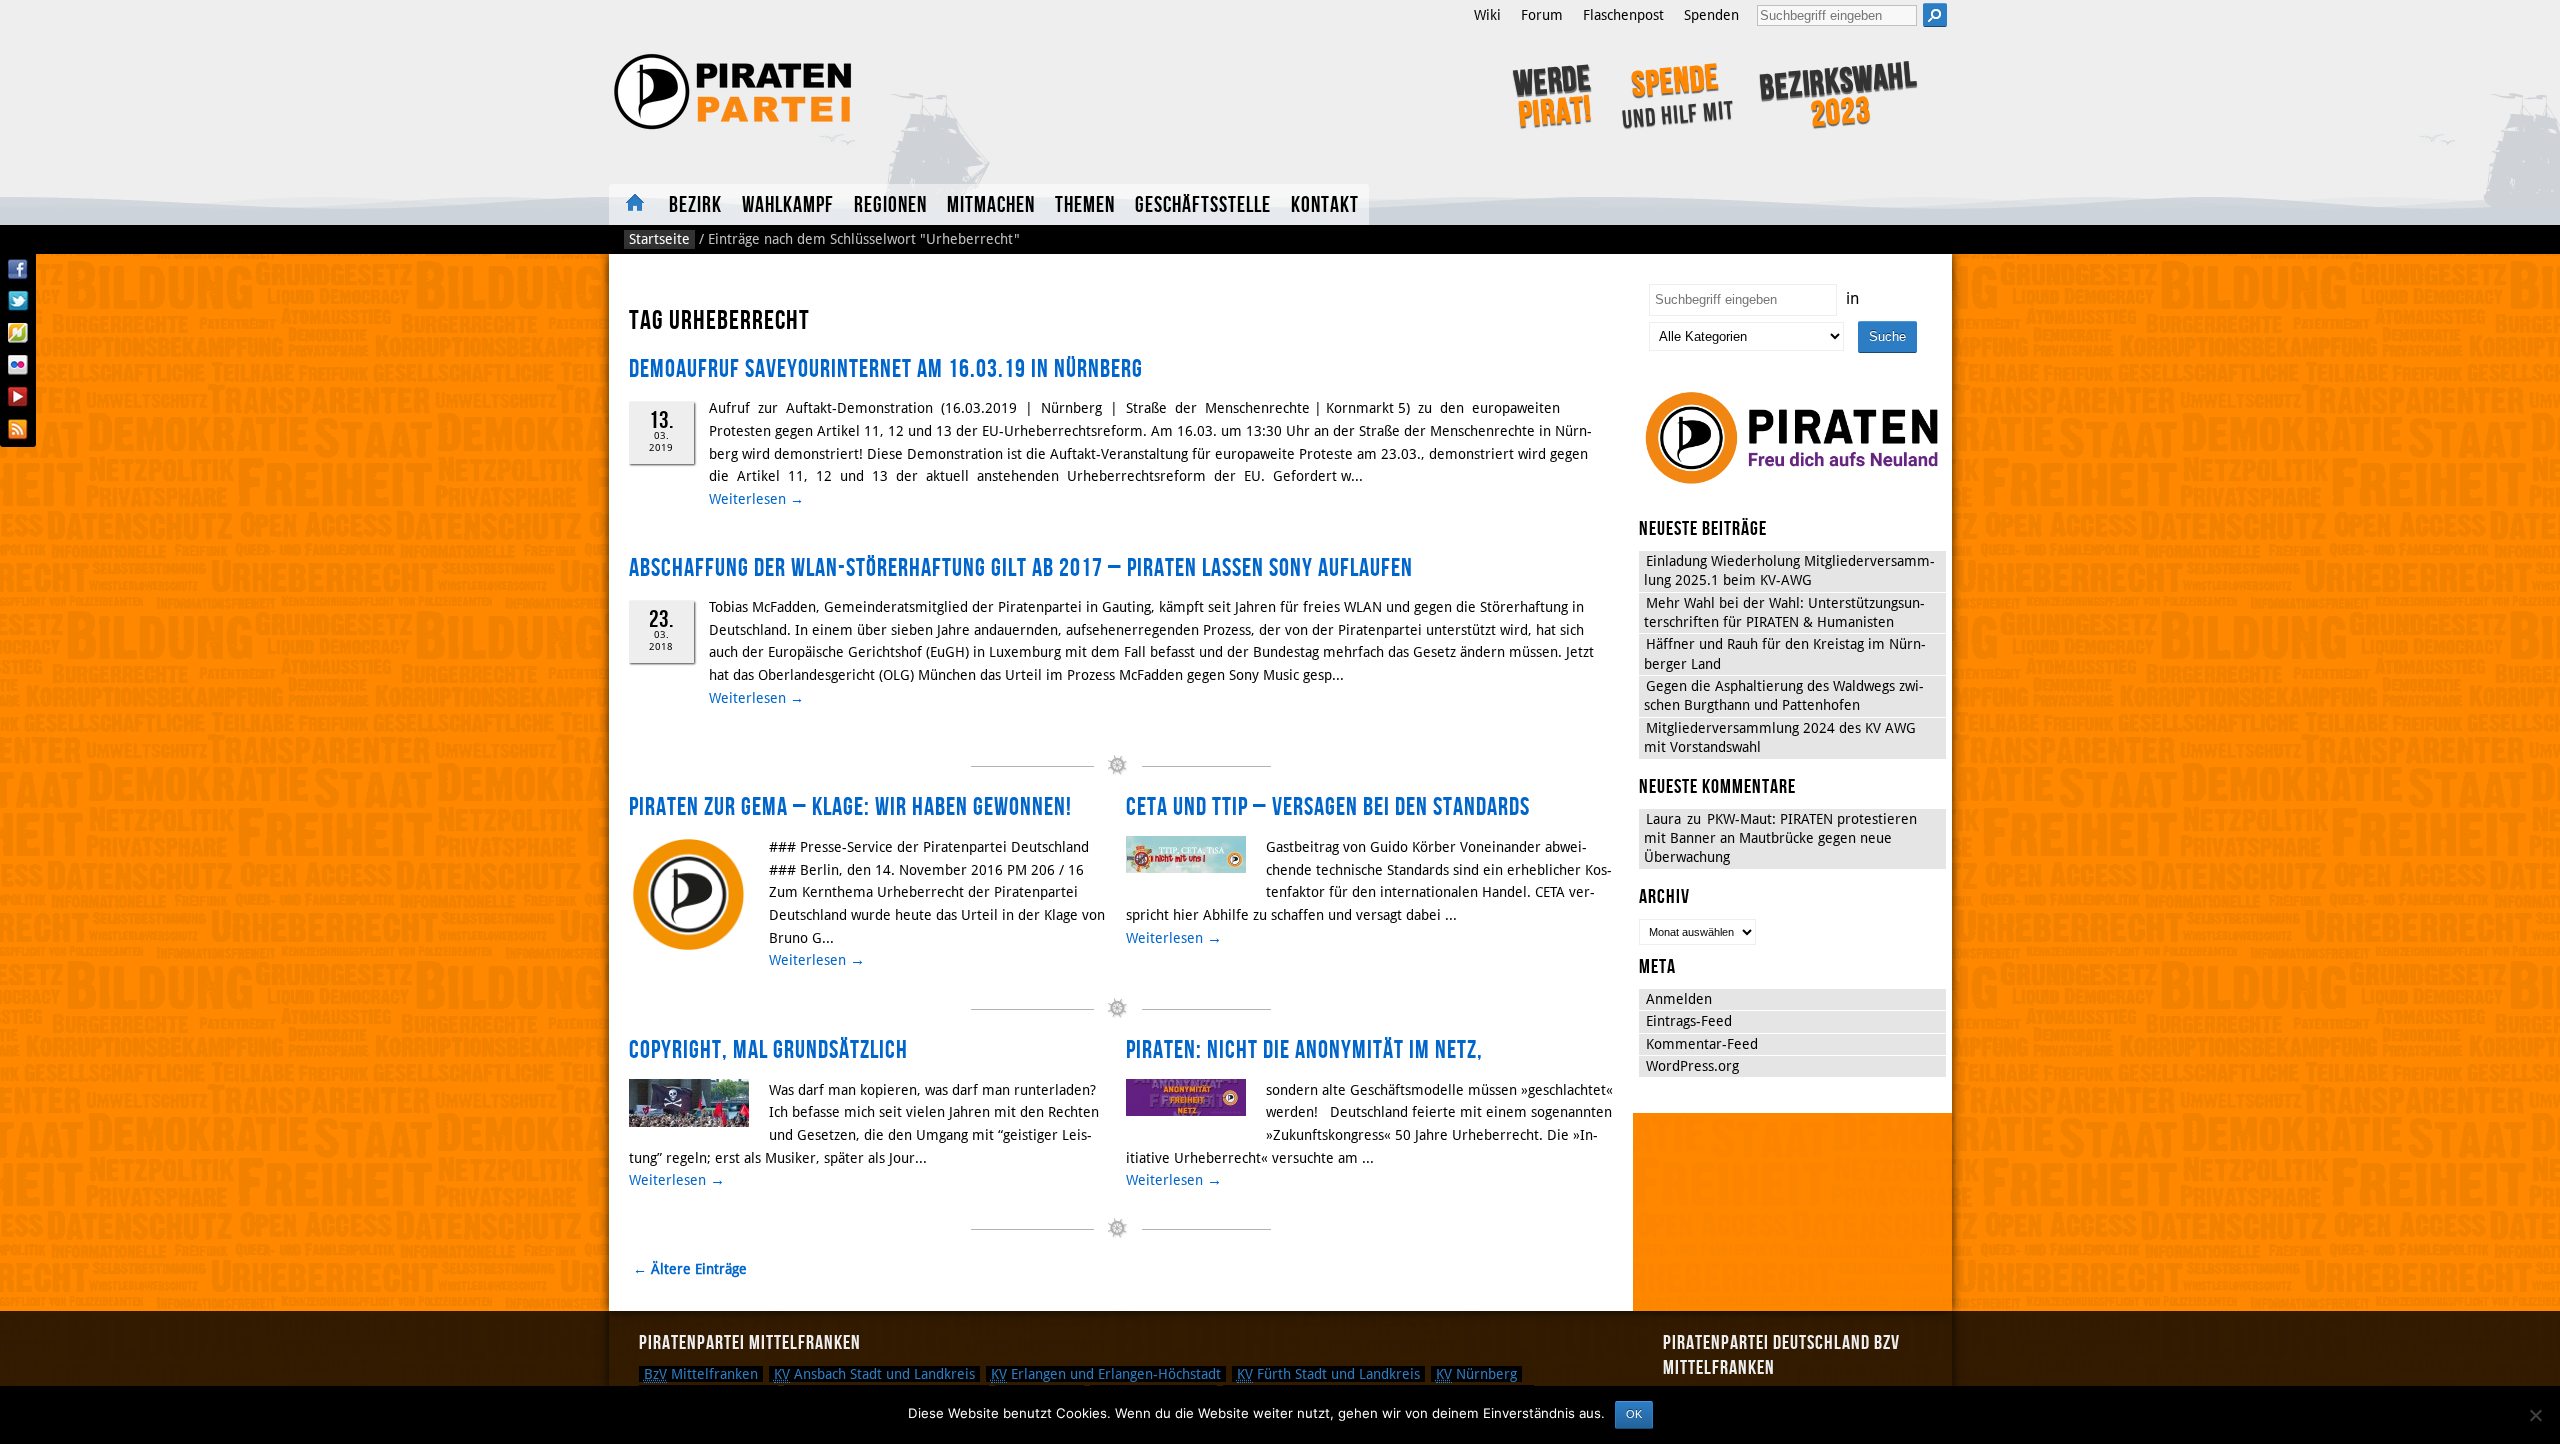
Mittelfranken (701, 1374)
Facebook (18, 269)
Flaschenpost (1623, 15)
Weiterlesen (756, 499)
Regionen (890, 205)
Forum (1542, 15)
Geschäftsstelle (1203, 205)
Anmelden (1679, 999)
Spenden (1711, 15)
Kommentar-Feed (1702, 1044)
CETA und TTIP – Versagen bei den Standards (1328, 807)
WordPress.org (1692, 1066)
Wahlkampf (788, 205)
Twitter (18, 301)
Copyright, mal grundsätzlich (768, 1050)
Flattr (18, 333)
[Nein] (2535, 1415)
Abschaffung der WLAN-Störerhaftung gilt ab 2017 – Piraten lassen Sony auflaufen (1021, 568)
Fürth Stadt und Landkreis (1328, 1374)
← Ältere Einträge (690, 1269)
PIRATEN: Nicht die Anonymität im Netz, (1304, 1050)
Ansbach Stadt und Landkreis (874, 1374)
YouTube (18, 397)
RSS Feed (18, 429)
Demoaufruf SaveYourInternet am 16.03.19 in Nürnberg (886, 369)
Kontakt (1325, 205)
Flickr (18, 365)
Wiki (1487, 15)
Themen (1085, 205)
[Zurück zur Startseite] (877, 92)
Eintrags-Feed (1689, 1021)
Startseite (634, 204)
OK (1634, 1414)
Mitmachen (991, 205)
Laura (1663, 819)
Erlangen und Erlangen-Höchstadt (1106, 1374)
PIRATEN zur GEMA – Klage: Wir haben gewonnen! (850, 807)
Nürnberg (1476, 1374)
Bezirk (695, 205)
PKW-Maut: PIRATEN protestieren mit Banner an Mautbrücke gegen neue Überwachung (1780, 838)
